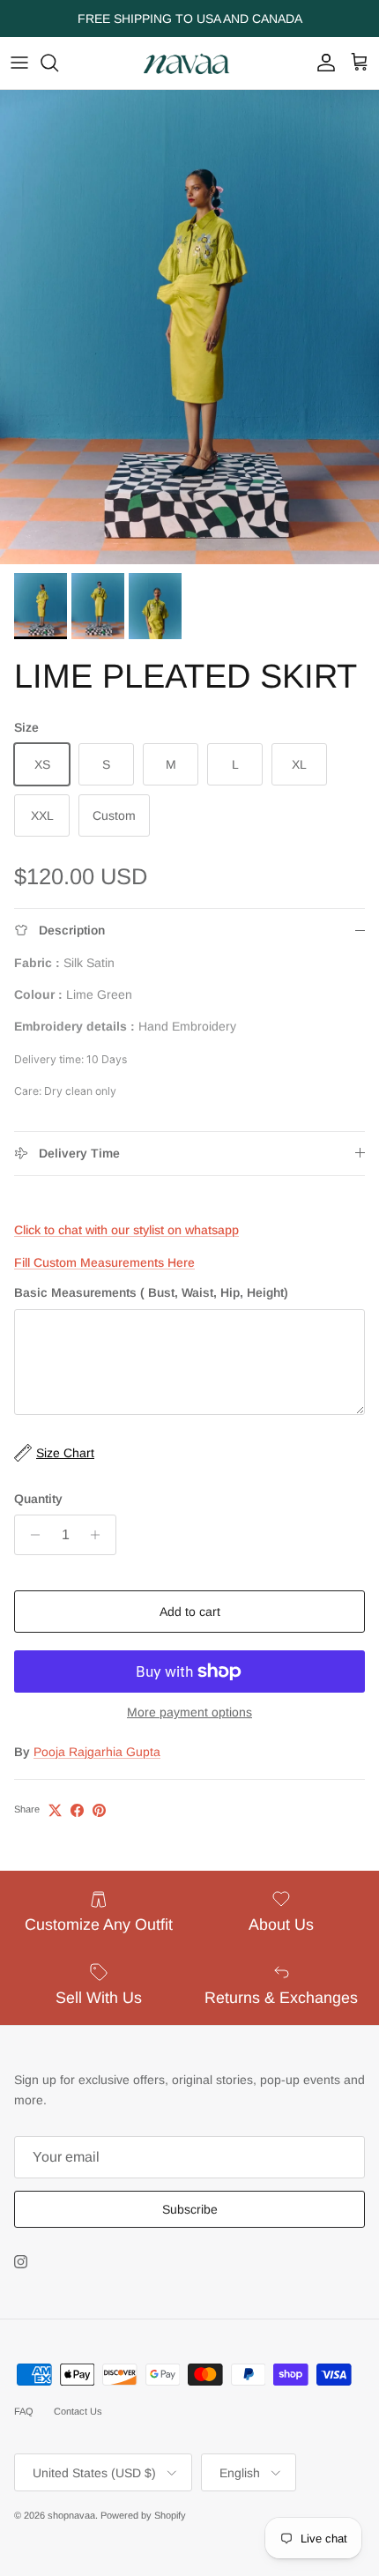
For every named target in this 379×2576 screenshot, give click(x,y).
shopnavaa (71, 2515)
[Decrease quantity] (30, 1535)
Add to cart (190, 1612)
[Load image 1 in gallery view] (189, 327)
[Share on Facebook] (77, 1810)
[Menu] (19, 63)
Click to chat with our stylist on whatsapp (126, 1230)
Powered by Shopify (143, 2515)
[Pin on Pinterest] (99, 1810)
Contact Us (78, 2411)
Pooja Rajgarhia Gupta (97, 1752)
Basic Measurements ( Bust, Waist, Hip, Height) (151, 1292)
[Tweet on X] (55, 1810)
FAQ (24, 2411)
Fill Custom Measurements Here (104, 1262)
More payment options (189, 1712)
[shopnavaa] (189, 63)
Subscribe (190, 2209)
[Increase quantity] (100, 1535)
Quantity (38, 1499)
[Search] (58, 63)
